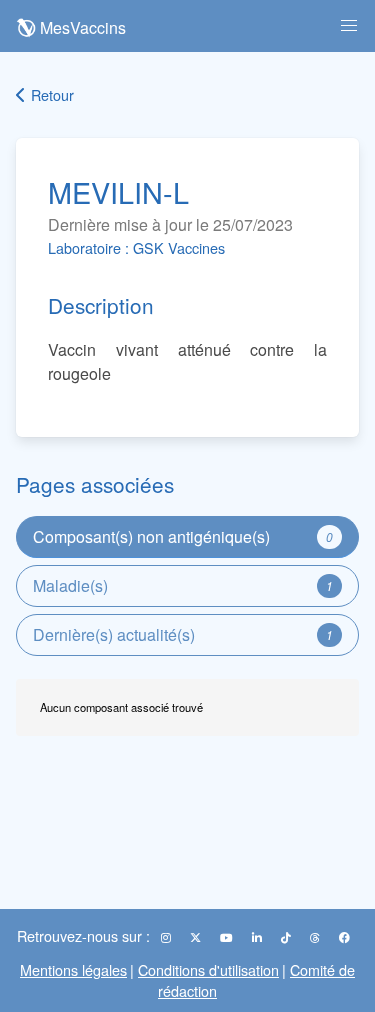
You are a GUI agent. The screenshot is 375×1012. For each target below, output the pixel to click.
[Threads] (316, 937)
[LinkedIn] (258, 937)
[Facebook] (344, 937)
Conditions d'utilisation (208, 969)
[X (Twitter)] (197, 937)
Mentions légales (73, 969)
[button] (349, 26)
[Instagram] (167, 937)
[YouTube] (228, 937)
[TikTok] (287, 937)
